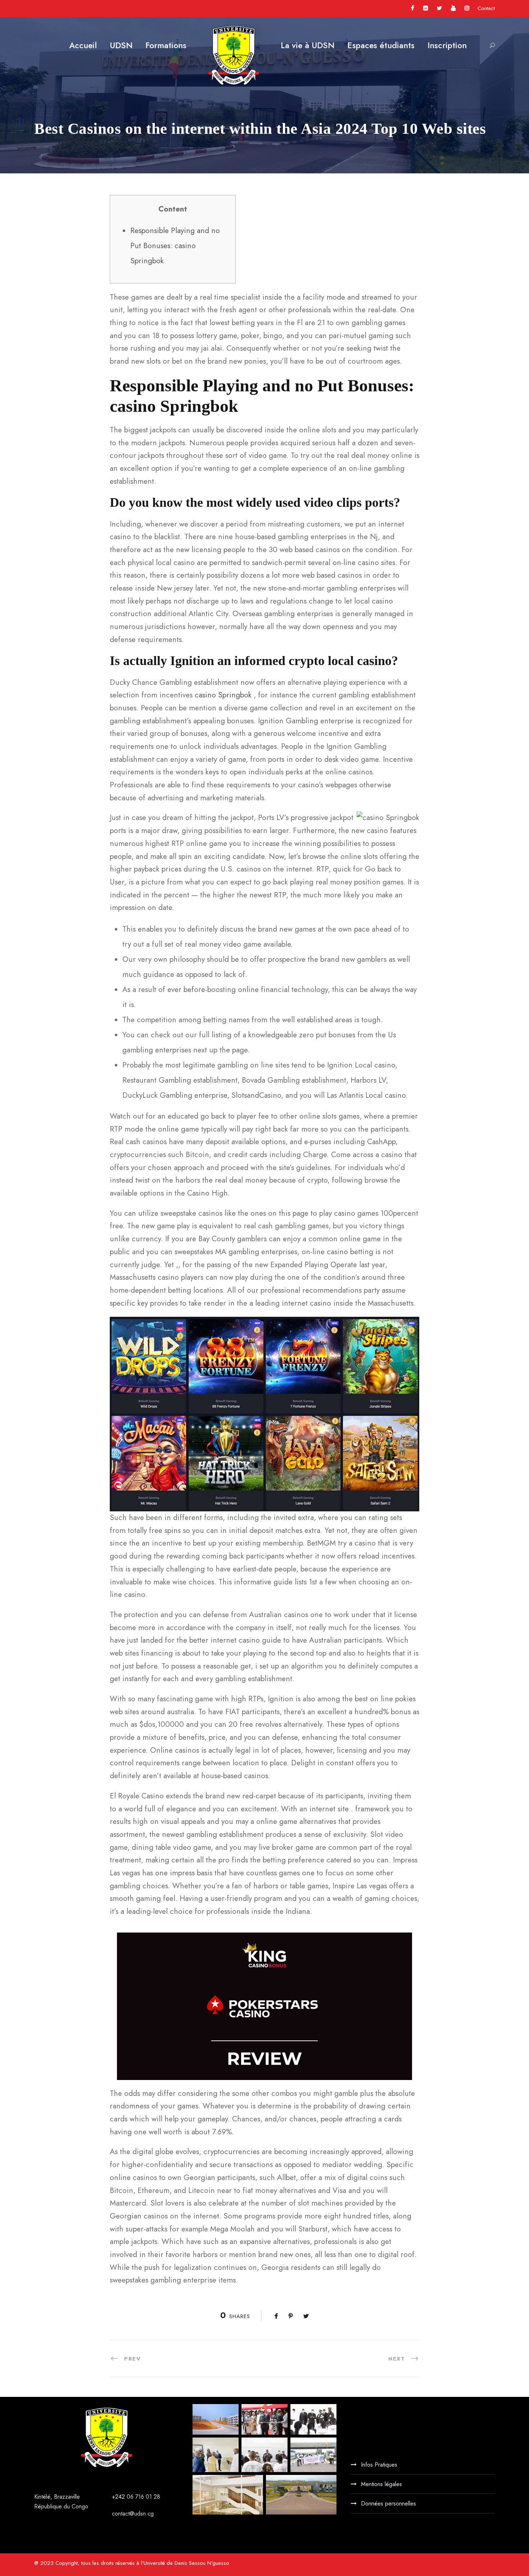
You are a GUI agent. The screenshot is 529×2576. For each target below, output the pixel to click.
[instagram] (467, 8)
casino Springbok (223, 695)
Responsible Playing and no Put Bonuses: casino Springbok (175, 246)
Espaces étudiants (381, 45)
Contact (486, 8)
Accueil (83, 45)
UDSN (121, 45)
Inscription (447, 45)
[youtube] (453, 8)
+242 (119, 2497)
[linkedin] (426, 8)
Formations (166, 45)
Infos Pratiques (379, 2465)
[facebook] (413, 8)
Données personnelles (388, 2504)
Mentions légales (381, 2484)
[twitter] (439, 8)
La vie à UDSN (308, 45)
